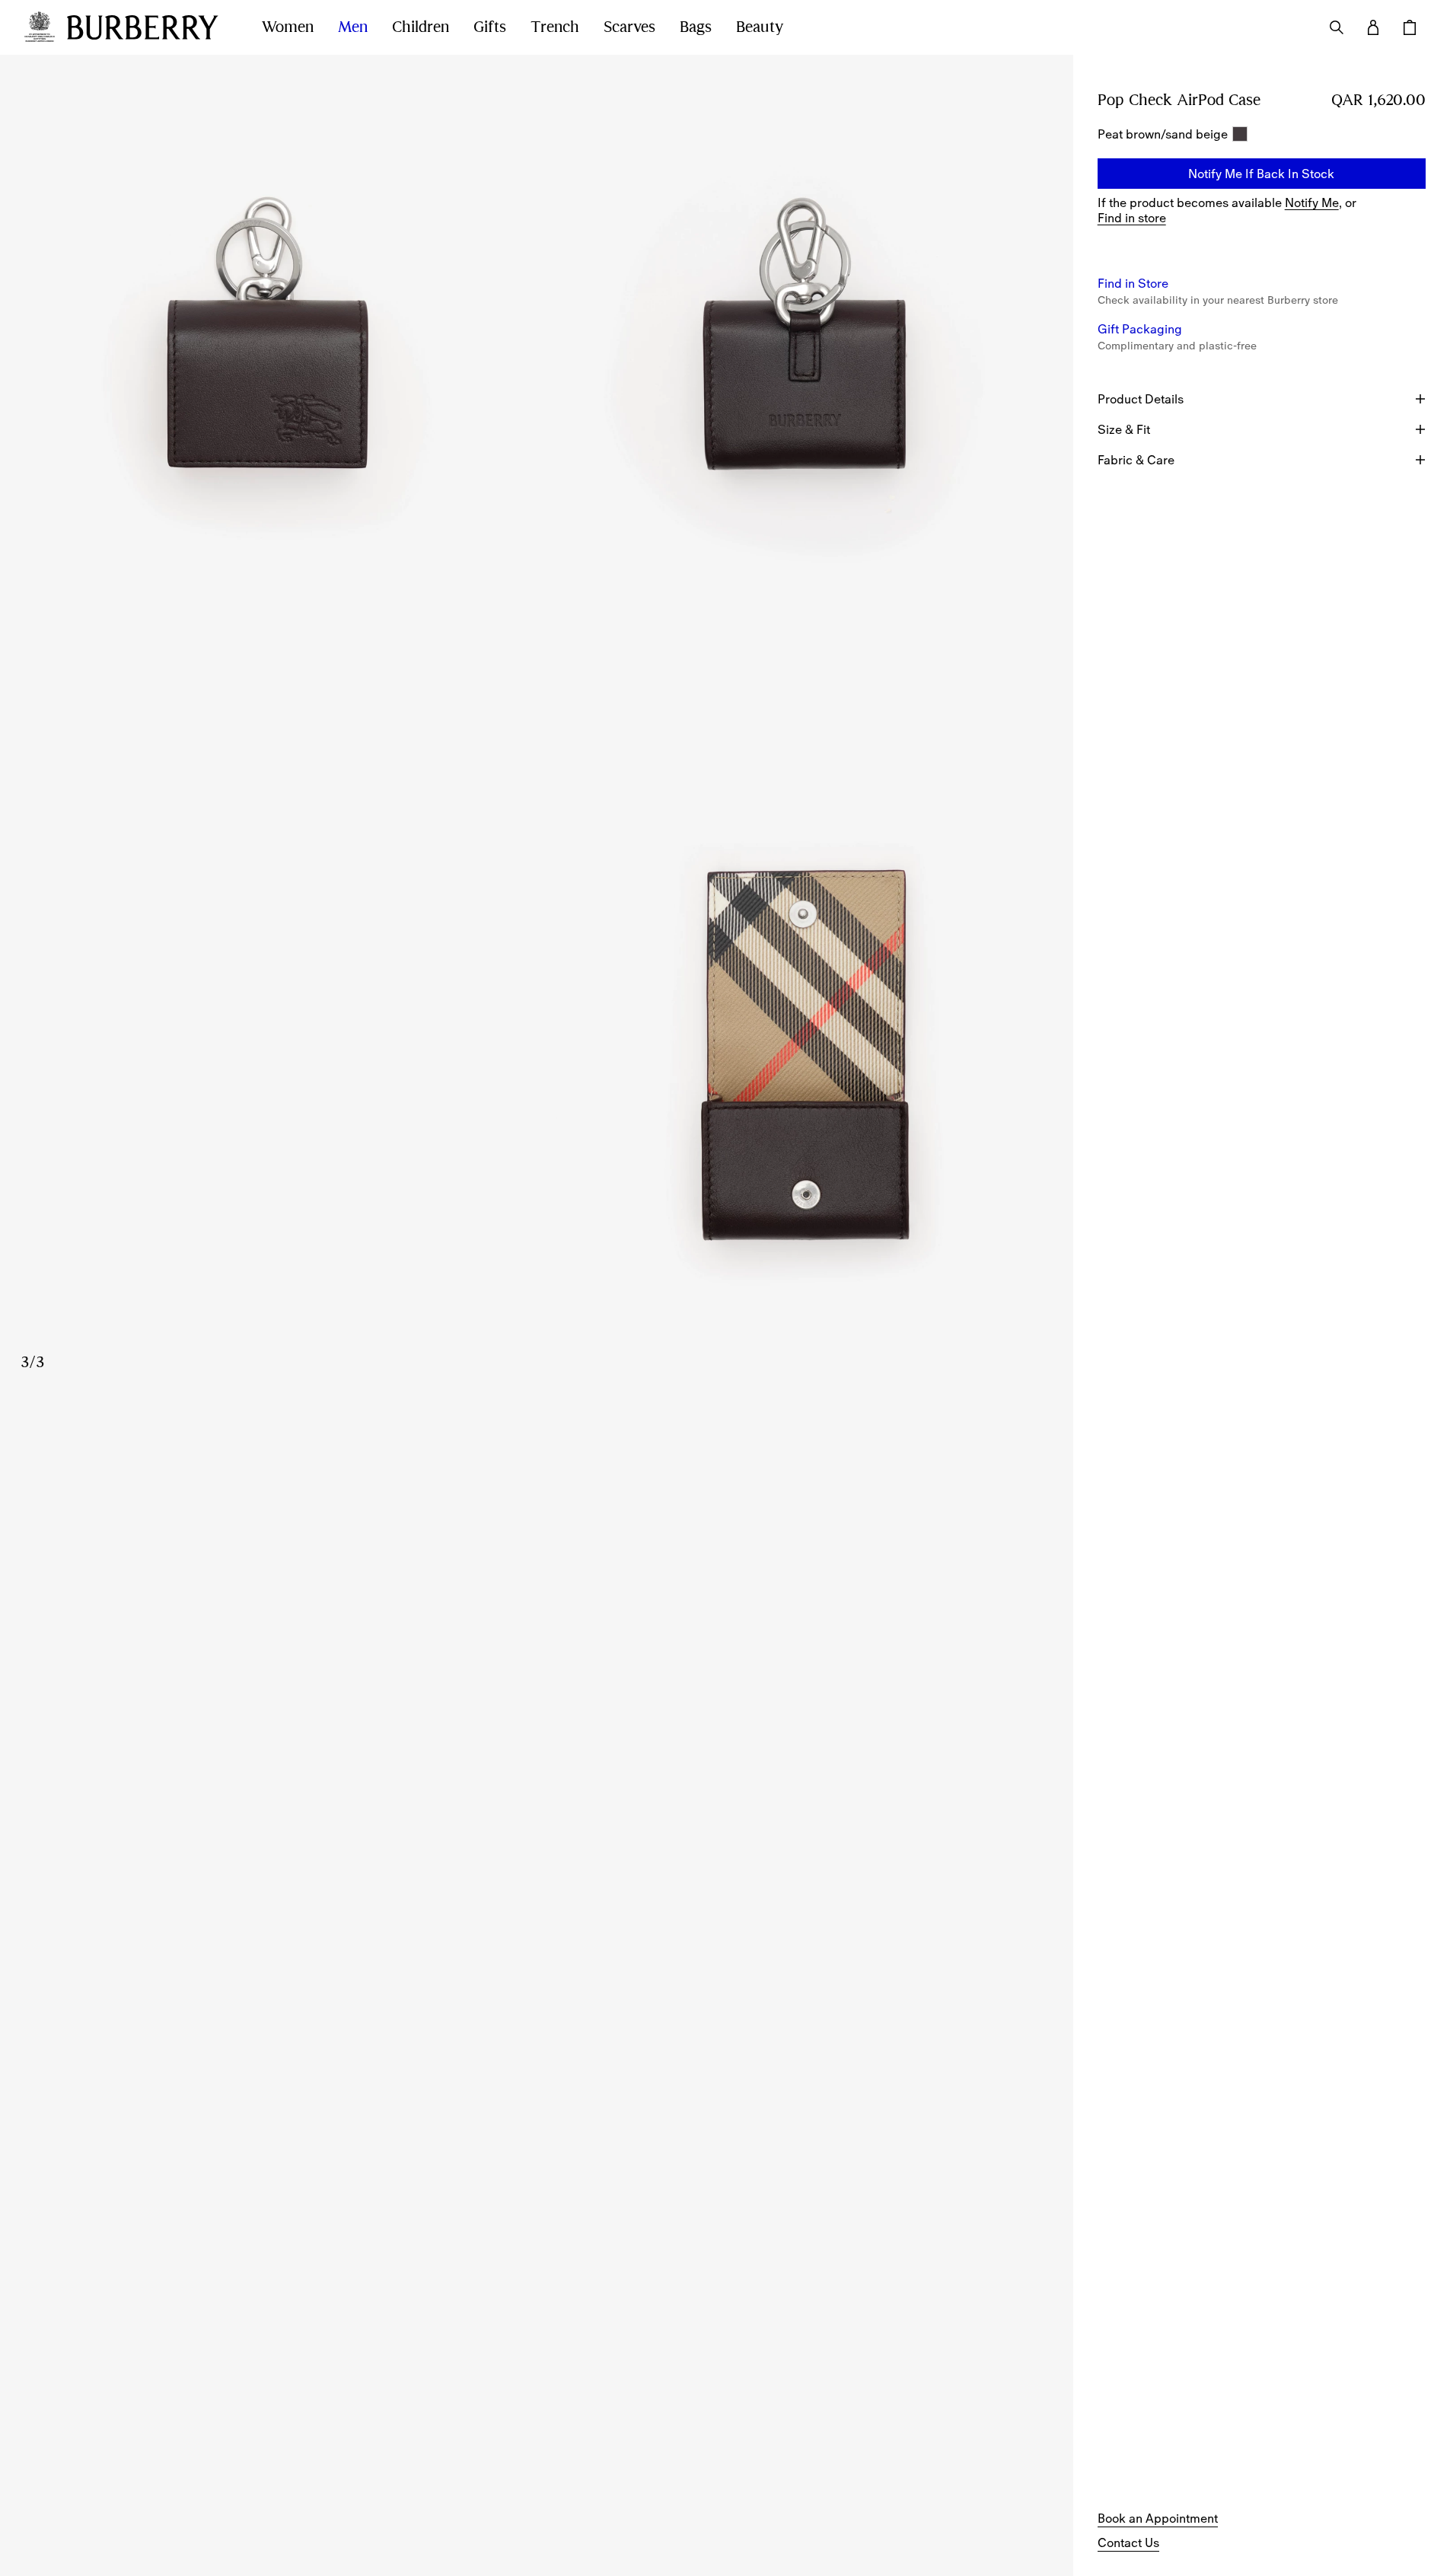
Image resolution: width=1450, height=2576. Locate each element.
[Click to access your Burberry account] (1373, 27)
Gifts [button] (490, 27)
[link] (1158, 2518)
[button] (1262, 174)
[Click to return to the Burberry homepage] (149, 27)
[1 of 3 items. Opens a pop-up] (268, 390)
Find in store (1132, 218)
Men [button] (353, 27)
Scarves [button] (629, 27)
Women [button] (288, 27)
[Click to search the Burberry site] (1337, 27)
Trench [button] (555, 27)
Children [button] (421, 27)
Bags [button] (696, 27)
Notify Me (1312, 202)
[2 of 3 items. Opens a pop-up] (805, 390)
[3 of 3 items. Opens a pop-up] (537, 1061)
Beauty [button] (760, 27)
